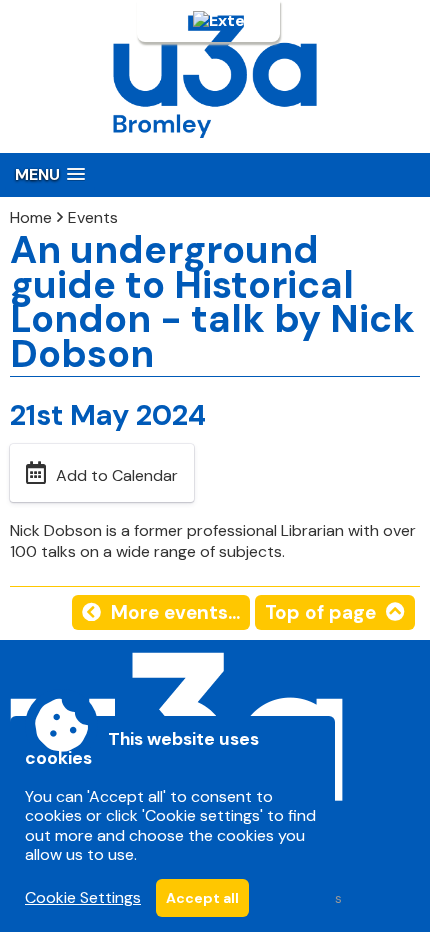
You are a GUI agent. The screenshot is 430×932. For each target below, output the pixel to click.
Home (31, 217)
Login (170, 21)
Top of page (320, 612)
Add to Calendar (117, 475)
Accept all (202, 898)
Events (93, 217)
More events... (175, 612)
